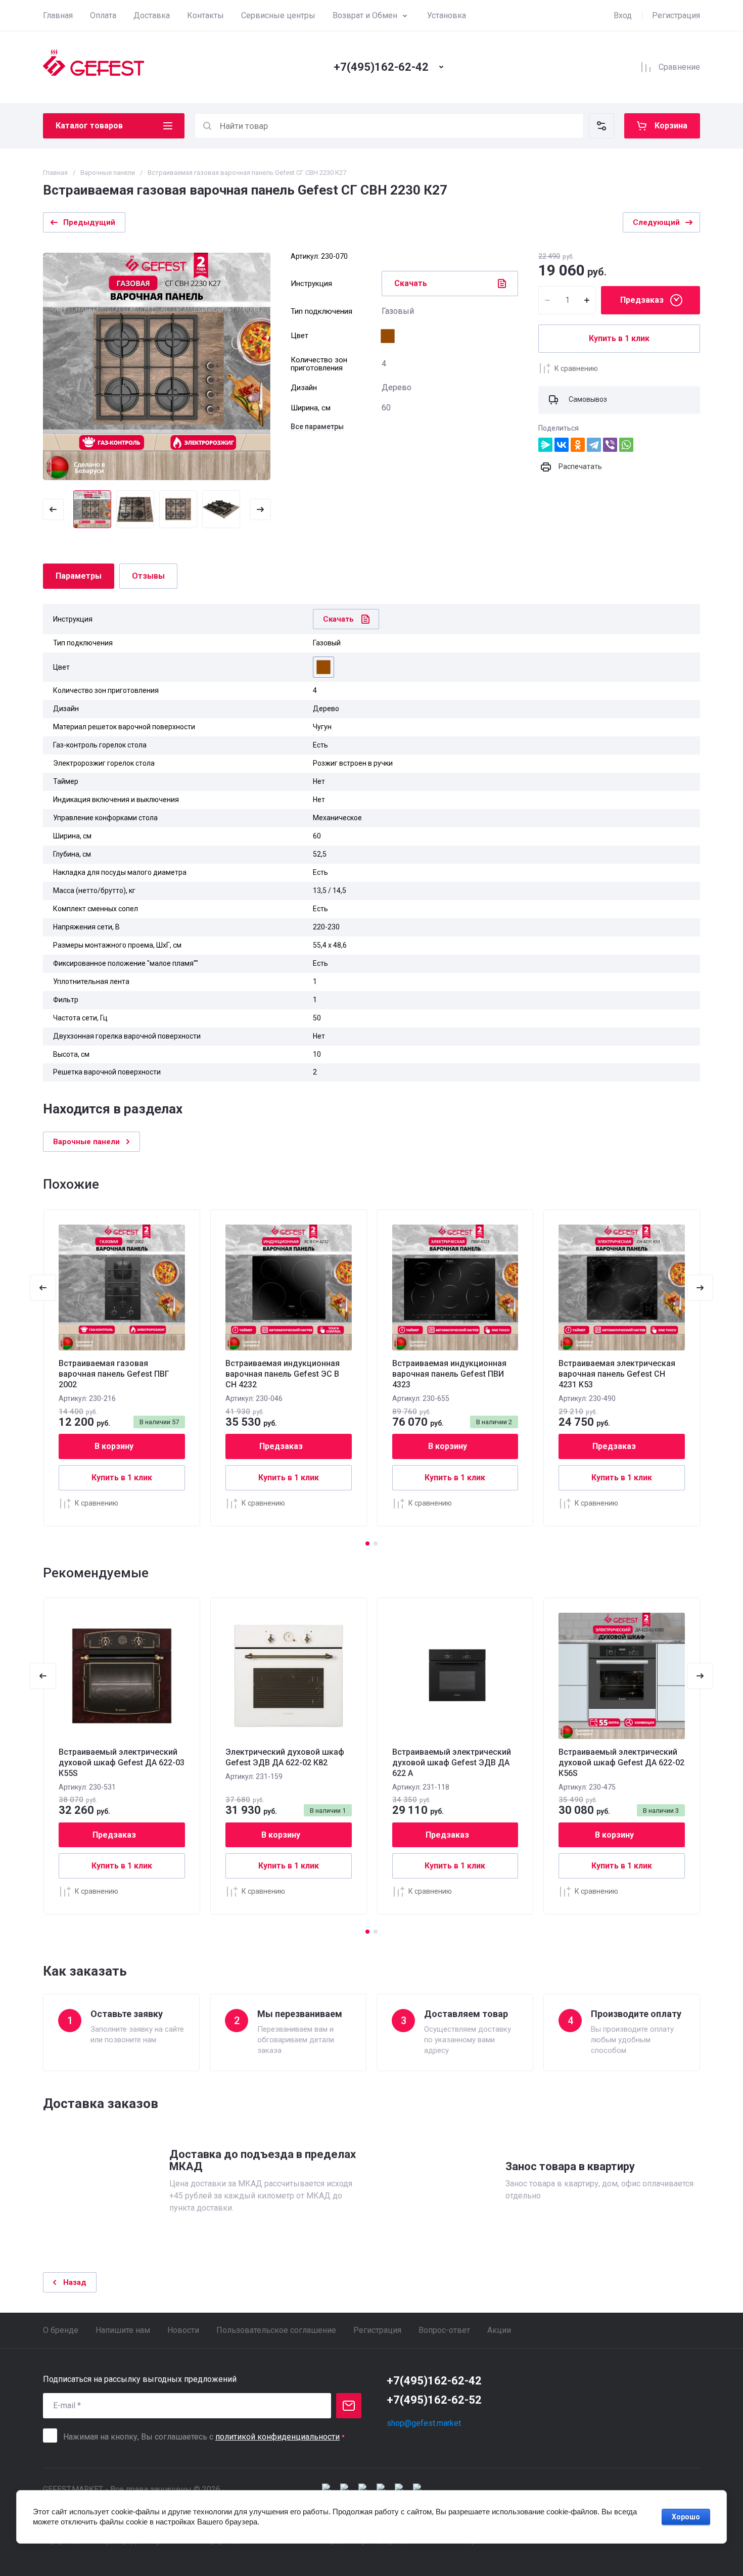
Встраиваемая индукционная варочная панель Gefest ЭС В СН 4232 (283, 1374)
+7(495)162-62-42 (381, 67)
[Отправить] (349, 2406)
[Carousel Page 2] (376, 1543)
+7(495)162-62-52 (434, 2400)
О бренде (61, 2330)
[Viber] (610, 445)
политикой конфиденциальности (277, 2437)
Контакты (205, 15)
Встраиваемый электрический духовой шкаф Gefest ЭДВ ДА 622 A (452, 1763)
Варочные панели (108, 173)
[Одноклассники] (578, 445)
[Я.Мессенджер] (545, 445)
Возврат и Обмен (365, 15)
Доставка (152, 15)
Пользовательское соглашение (276, 2330)
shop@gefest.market (424, 2423)
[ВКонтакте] (562, 445)
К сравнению (576, 368)
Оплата (103, 15)
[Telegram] (594, 445)
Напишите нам (123, 2330)
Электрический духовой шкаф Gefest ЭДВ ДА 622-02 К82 (285, 1757)
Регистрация (676, 15)
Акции (499, 2330)
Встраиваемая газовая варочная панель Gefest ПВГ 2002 (114, 1374)
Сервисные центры (278, 15)
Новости (183, 2330)
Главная (58, 15)
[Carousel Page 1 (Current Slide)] (367, 1543)
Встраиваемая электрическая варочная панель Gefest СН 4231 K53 (617, 1374)
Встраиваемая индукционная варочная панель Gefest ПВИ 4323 (449, 1374)
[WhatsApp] (626, 445)
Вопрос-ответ (444, 2330)
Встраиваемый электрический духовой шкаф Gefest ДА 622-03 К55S (122, 1763)
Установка (447, 15)
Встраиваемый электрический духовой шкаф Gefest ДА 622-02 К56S (621, 1763)
